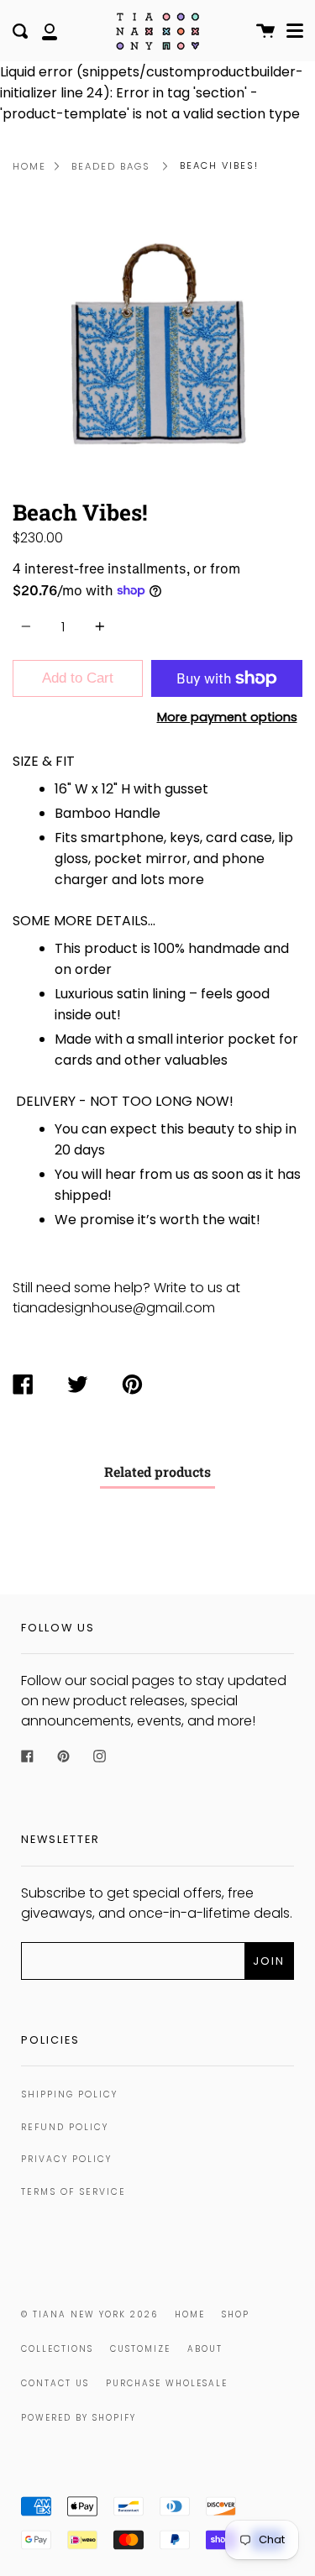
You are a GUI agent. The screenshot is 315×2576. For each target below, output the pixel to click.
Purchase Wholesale (167, 2383)
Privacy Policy (66, 2159)
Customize (140, 2349)
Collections (57, 2349)
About (205, 2349)
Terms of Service (73, 2192)
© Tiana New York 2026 (89, 2314)
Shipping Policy (69, 2094)
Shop (236, 2314)
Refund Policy (65, 2127)
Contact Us (55, 2383)
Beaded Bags (111, 166)
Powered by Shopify (79, 2418)
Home (29, 166)
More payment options (227, 717)
